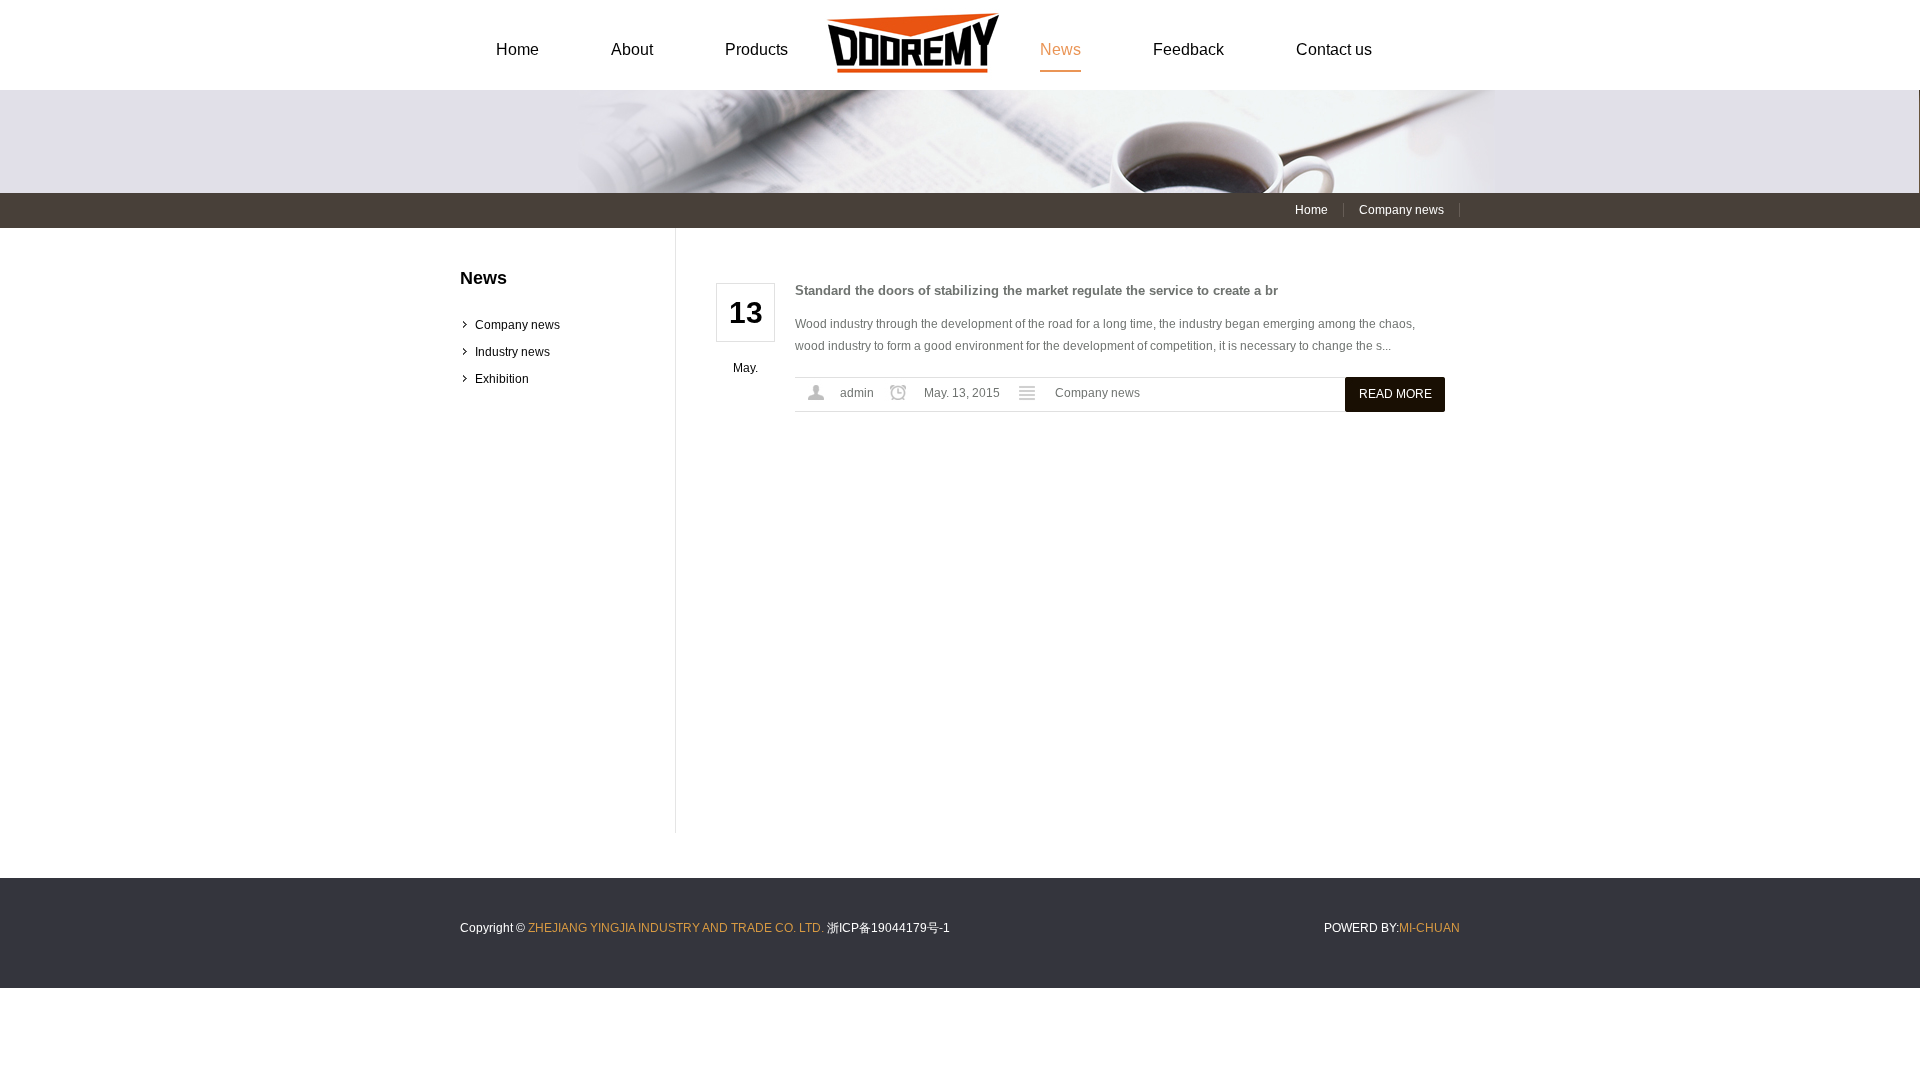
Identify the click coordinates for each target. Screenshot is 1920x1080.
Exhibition (502, 379)
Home (1311, 210)
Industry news (512, 352)
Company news (517, 325)
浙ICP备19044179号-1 (888, 928)
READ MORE (1395, 394)
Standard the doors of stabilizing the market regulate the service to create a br (1036, 290)
